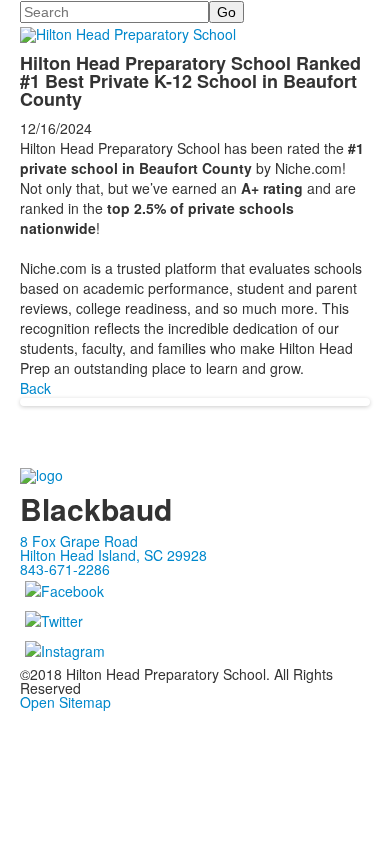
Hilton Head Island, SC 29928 (113, 555)
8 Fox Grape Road (79, 541)
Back (35, 388)
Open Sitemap (65, 702)
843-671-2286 (65, 569)
